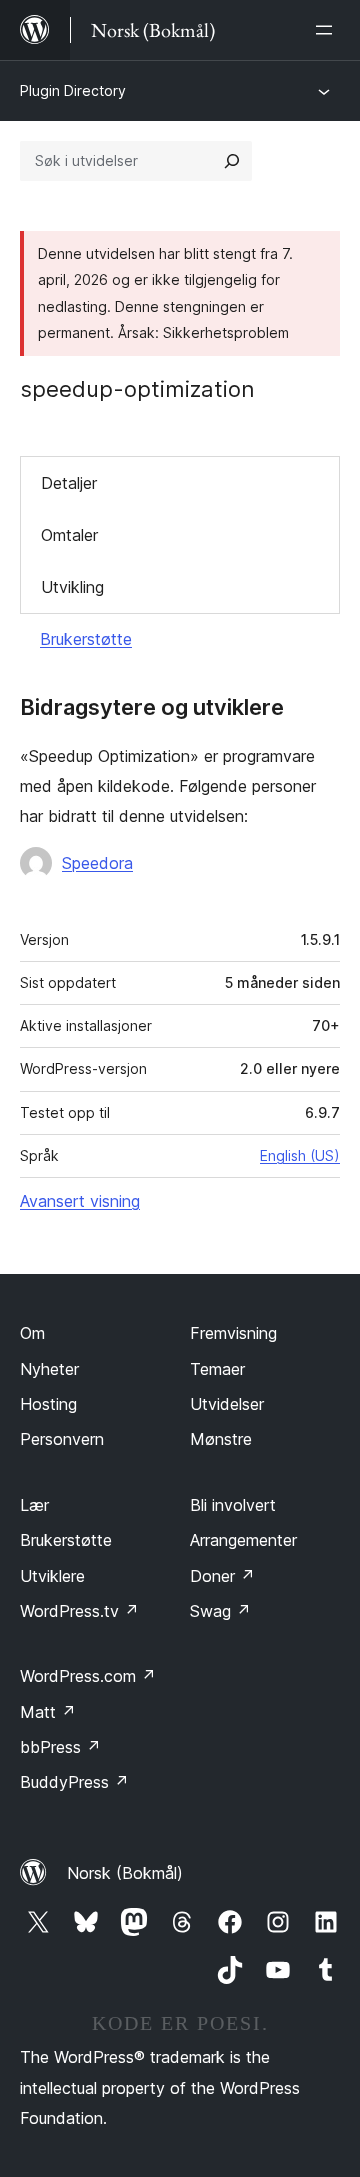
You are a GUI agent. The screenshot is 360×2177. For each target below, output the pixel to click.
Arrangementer (243, 1540)
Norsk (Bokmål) (125, 1873)
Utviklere (52, 1576)
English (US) (300, 1155)
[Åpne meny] (328, 30)
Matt (48, 1712)
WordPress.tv (79, 1611)
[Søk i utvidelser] (232, 161)
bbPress (60, 1747)
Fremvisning (233, 1333)
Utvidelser (227, 1404)
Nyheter (49, 1369)
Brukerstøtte (86, 639)
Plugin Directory (73, 90)
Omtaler (69, 535)
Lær (34, 1505)
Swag (220, 1611)
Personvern (62, 1439)
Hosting (48, 1404)
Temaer (217, 1369)
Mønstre (221, 1439)
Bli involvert (233, 1505)
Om (32, 1333)
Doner (222, 1576)
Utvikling (72, 587)
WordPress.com (88, 1676)
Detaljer (69, 483)
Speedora (97, 863)
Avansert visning (80, 1201)
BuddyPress (74, 1782)
